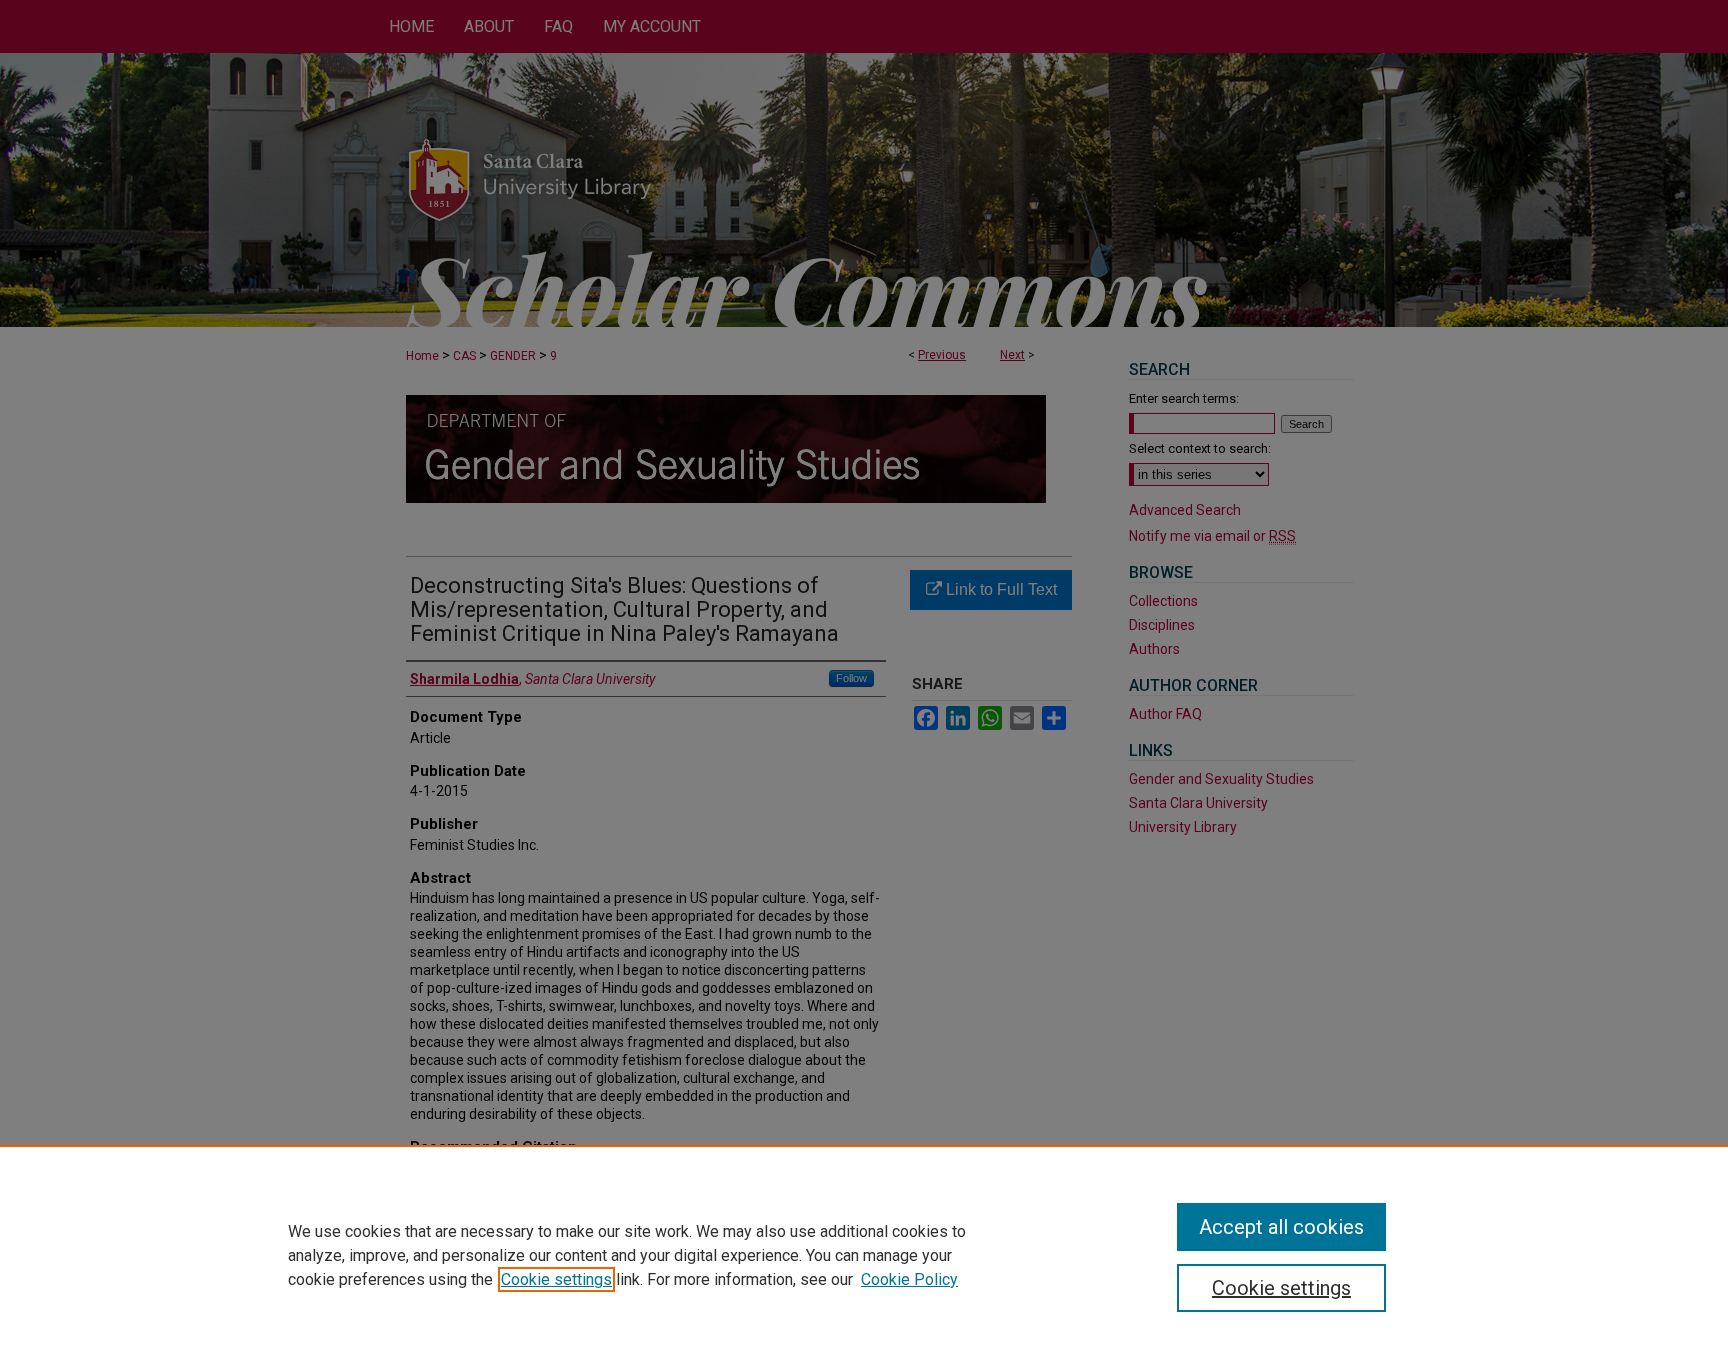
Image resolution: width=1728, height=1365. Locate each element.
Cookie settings (556, 1279)
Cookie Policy (909, 1279)
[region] (864, 1255)
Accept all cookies (1281, 1227)
